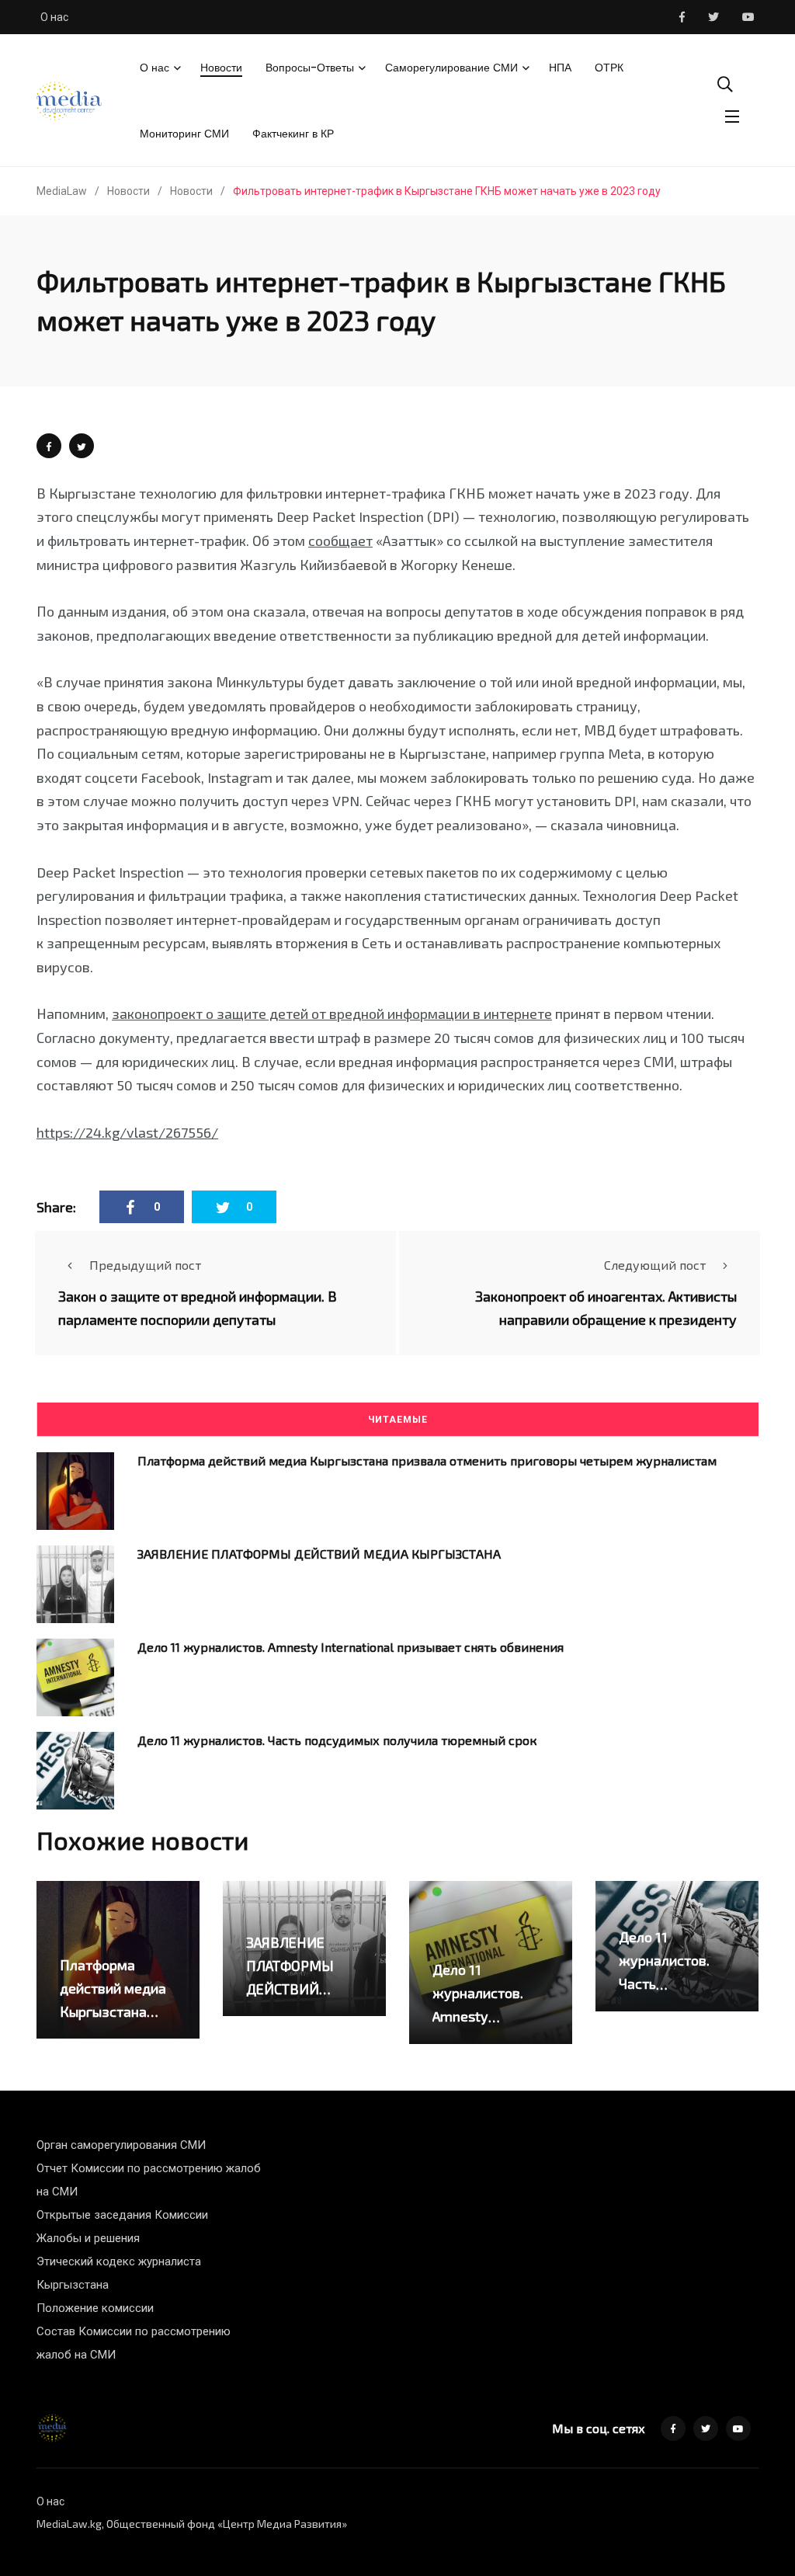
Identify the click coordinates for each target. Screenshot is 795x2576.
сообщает (340, 541)
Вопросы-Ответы (310, 68)
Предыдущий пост (145, 1265)
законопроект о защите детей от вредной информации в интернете (332, 1013)
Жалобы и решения (88, 2238)
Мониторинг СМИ (184, 134)
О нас (54, 17)
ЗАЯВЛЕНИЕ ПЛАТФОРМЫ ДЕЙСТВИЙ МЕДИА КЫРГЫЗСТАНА (319, 1554)
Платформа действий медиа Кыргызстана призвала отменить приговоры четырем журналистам (427, 1460)
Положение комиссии (95, 2308)
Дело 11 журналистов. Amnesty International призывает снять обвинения (351, 1647)
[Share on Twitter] (82, 446)
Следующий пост (655, 1265)
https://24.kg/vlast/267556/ (127, 1132)
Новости (221, 68)
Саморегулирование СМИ (451, 68)
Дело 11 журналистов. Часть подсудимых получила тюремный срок (337, 1740)
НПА (560, 68)
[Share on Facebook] (49, 446)
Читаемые (398, 1420)
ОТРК (609, 68)
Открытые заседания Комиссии (122, 2215)
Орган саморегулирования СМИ (121, 2145)
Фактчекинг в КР (293, 134)
